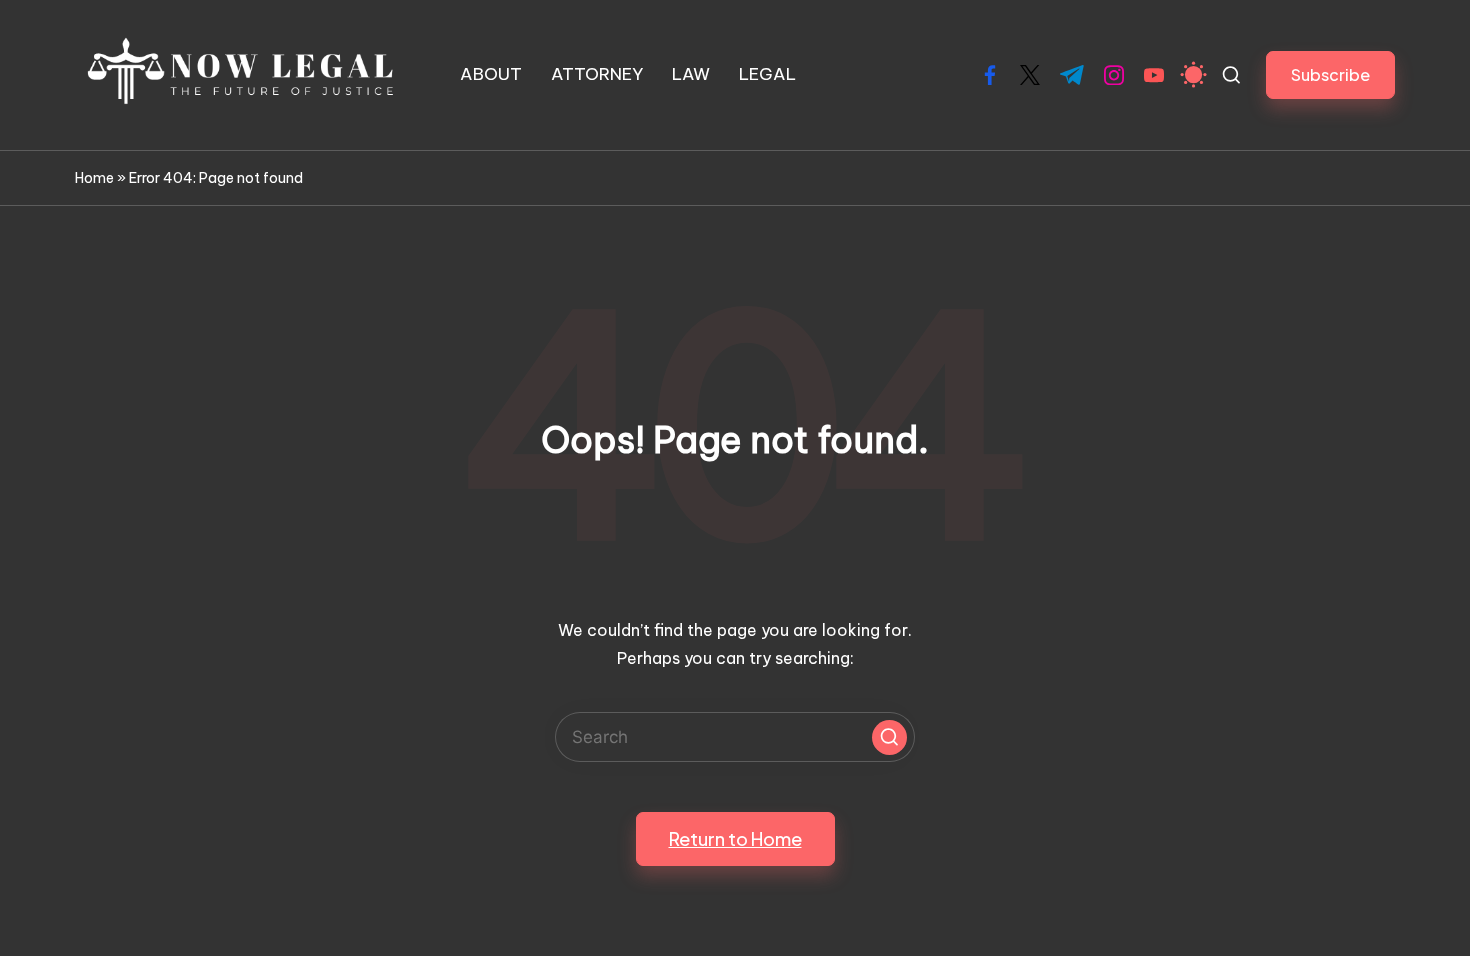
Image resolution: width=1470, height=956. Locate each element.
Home (94, 178)
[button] (1330, 74)
